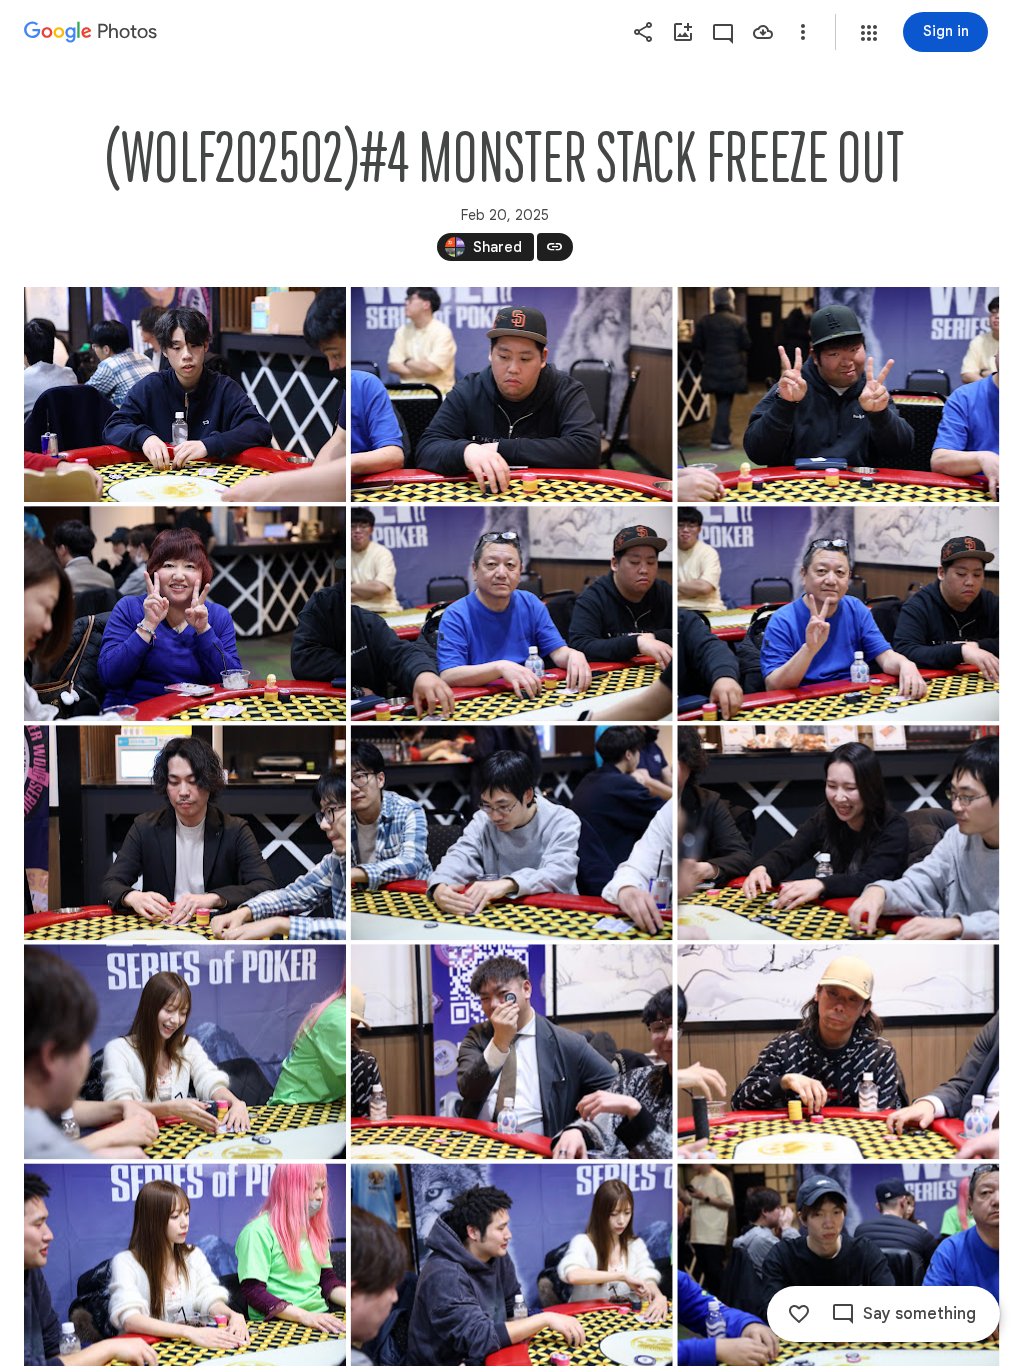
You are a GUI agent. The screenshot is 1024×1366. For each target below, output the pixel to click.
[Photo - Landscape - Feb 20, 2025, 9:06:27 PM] (512, 394)
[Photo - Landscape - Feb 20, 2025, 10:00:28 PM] (838, 832)
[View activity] (723, 32)
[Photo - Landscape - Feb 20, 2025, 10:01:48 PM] (838, 1051)
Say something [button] (919, 1314)
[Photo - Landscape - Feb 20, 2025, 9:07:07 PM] (185, 832)
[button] (869, 33)
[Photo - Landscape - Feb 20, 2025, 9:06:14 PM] (185, 394)
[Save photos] (763, 32)
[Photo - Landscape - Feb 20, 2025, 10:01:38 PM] (512, 1051)
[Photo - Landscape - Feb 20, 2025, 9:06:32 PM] (838, 394)
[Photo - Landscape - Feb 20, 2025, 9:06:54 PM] (838, 613)
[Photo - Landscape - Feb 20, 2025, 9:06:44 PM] (185, 613)
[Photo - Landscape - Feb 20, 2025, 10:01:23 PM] (185, 1051)
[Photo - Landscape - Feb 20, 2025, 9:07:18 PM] (512, 832)
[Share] (643, 32)
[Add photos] (683, 32)
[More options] (803, 32)
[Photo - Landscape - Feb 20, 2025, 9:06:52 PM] (512, 613)
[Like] (799, 1314)
